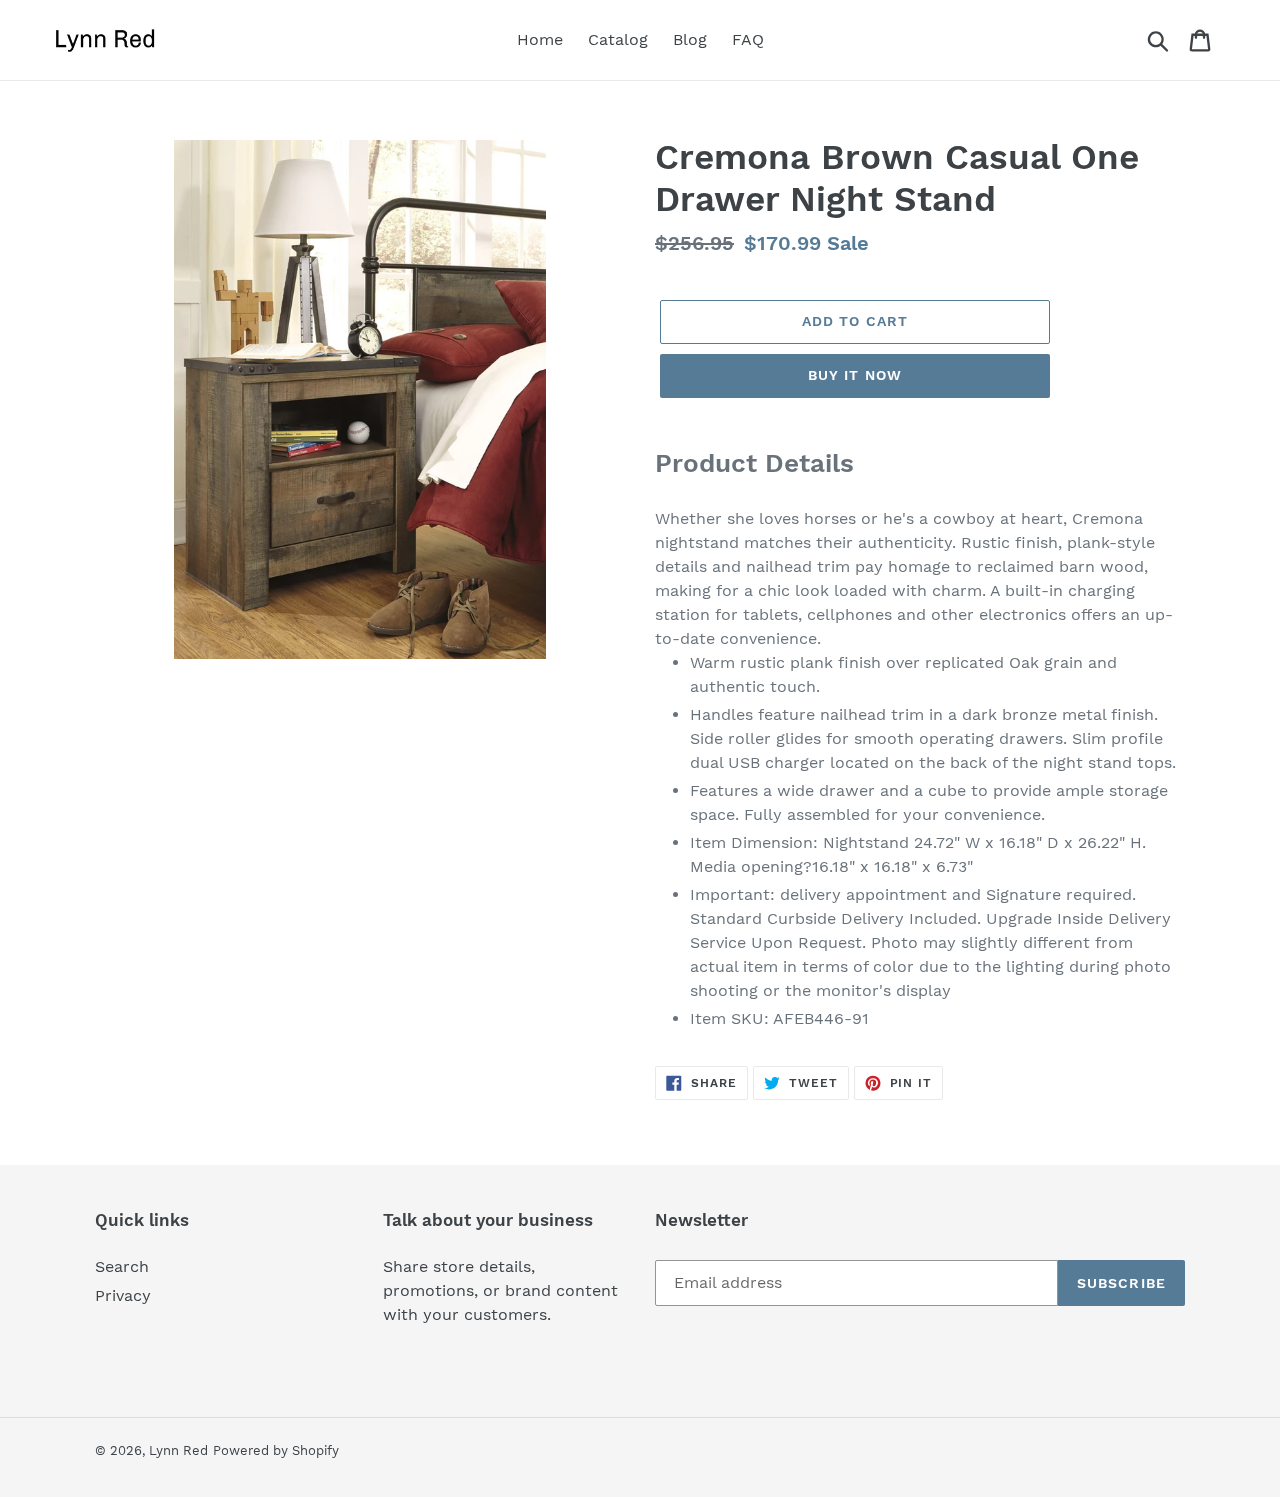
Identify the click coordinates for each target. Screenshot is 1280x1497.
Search (122, 1266)
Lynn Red (178, 1450)
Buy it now (855, 375)
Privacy (123, 1295)
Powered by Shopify (276, 1450)
